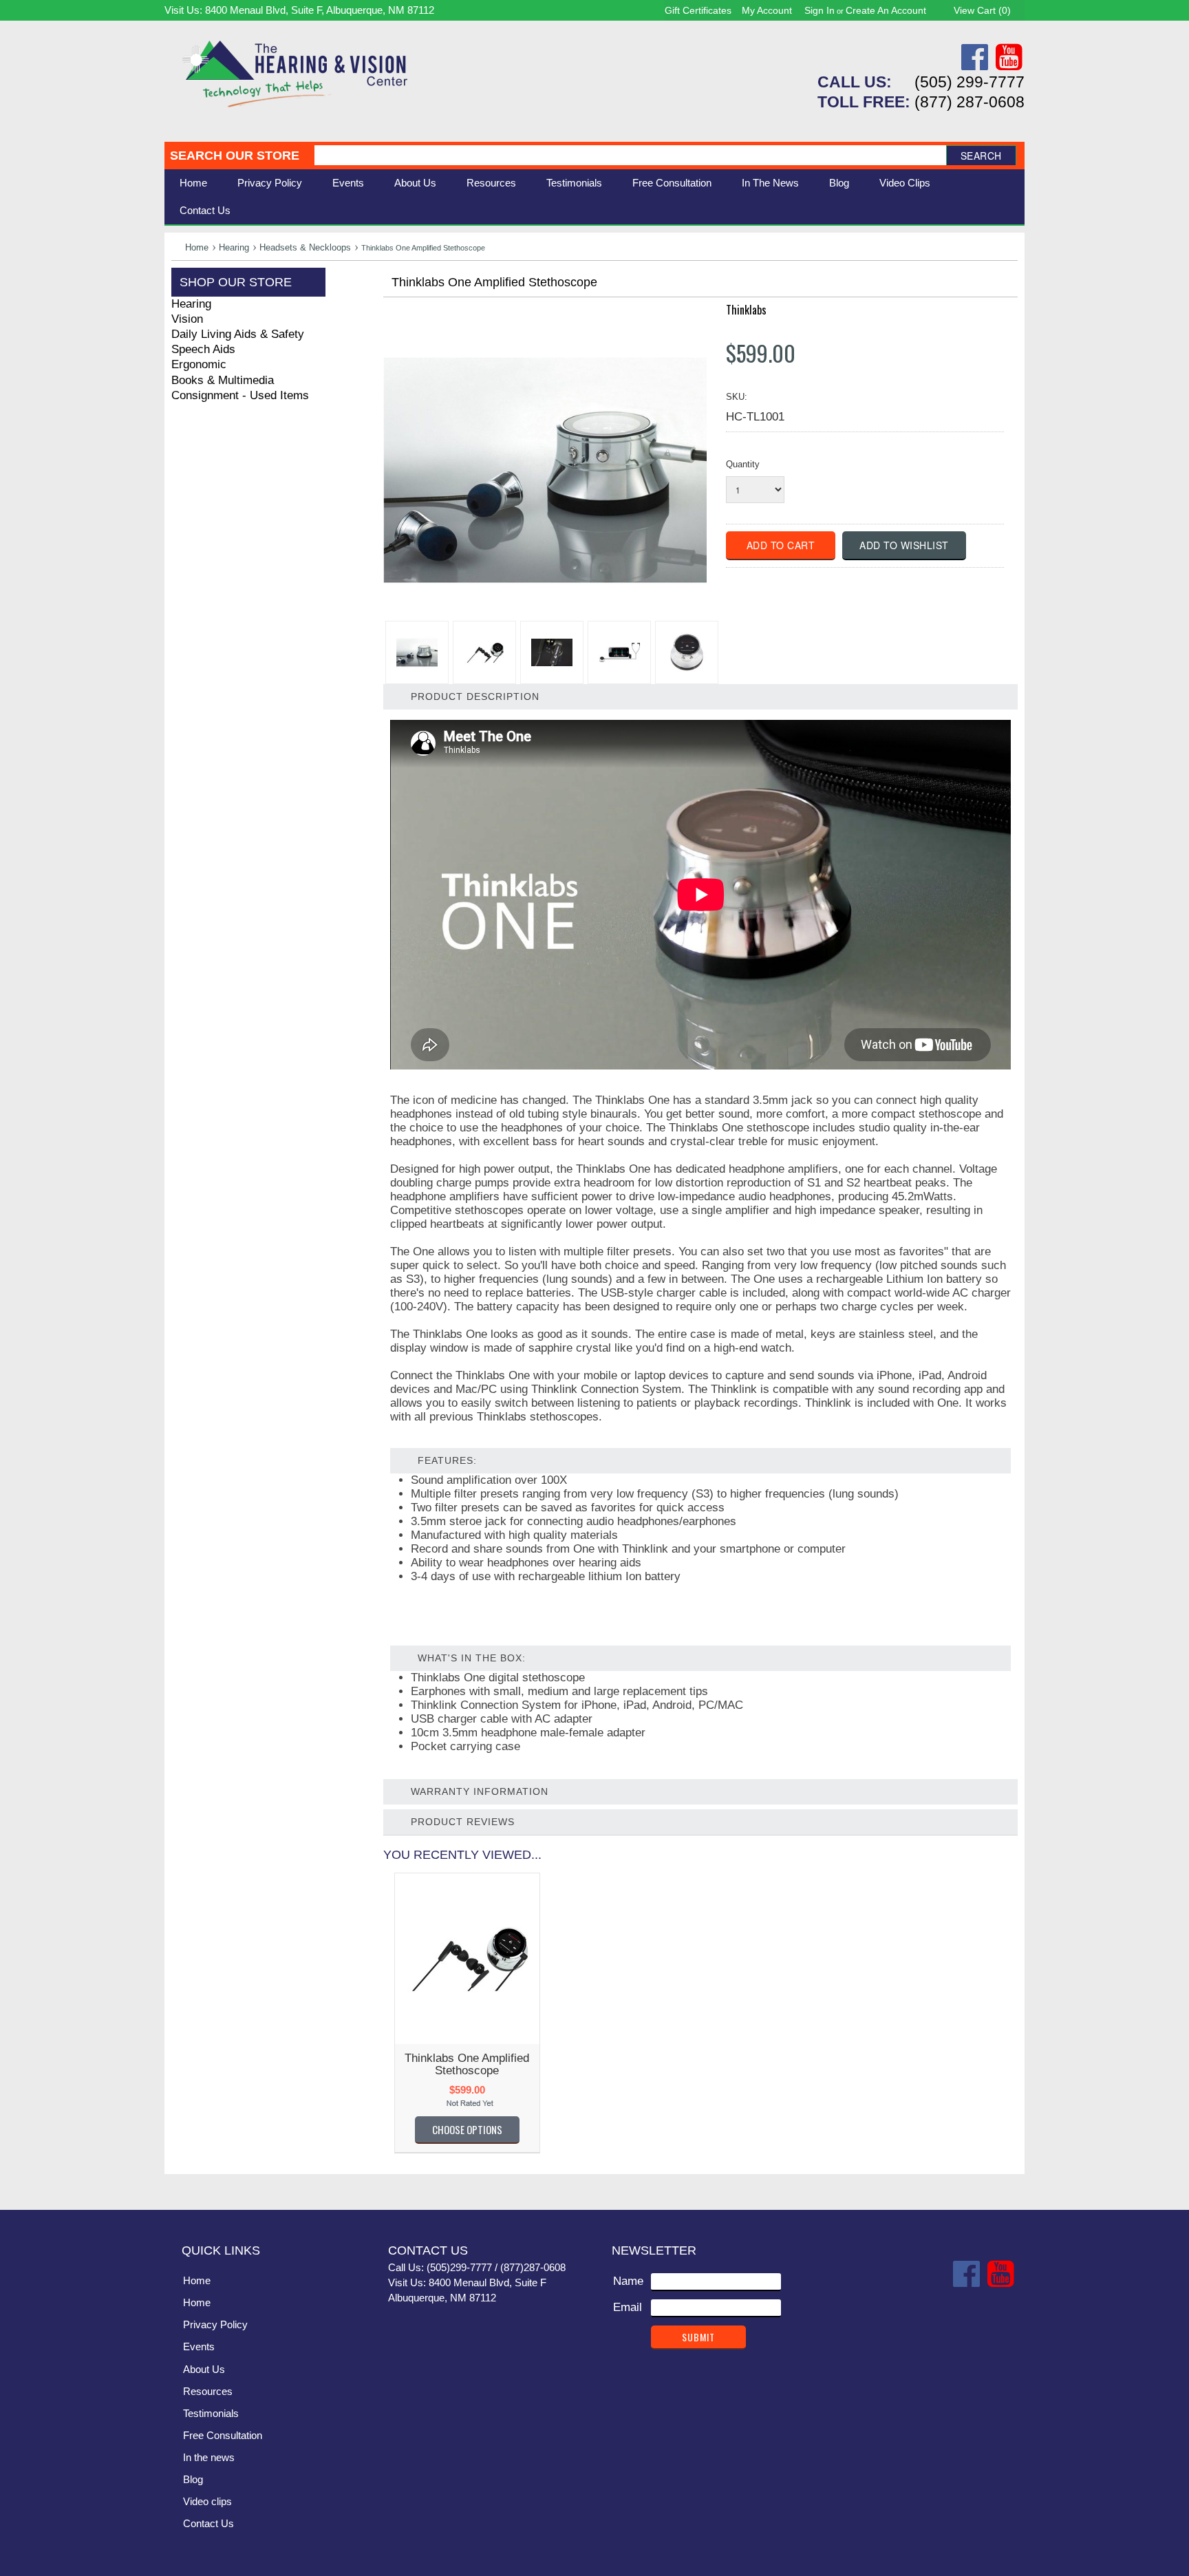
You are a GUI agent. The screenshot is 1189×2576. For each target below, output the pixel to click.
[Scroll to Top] (1006, 2185)
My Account (767, 10)
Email (628, 2307)
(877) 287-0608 (970, 102)
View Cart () (982, 10)
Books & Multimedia (223, 380)
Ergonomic (199, 364)
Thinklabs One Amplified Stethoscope (467, 2064)
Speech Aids (203, 349)
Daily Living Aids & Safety (238, 334)
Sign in (820, 10)
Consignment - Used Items (240, 395)
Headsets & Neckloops (305, 247)
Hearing (234, 247)
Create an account (886, 10)
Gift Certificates (698, 10)
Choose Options (467, 2129)
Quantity (743, 464)
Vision (187, 319)
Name (628, 2281)
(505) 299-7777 (970, 82)
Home (193, 183)
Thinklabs (746, 310)
